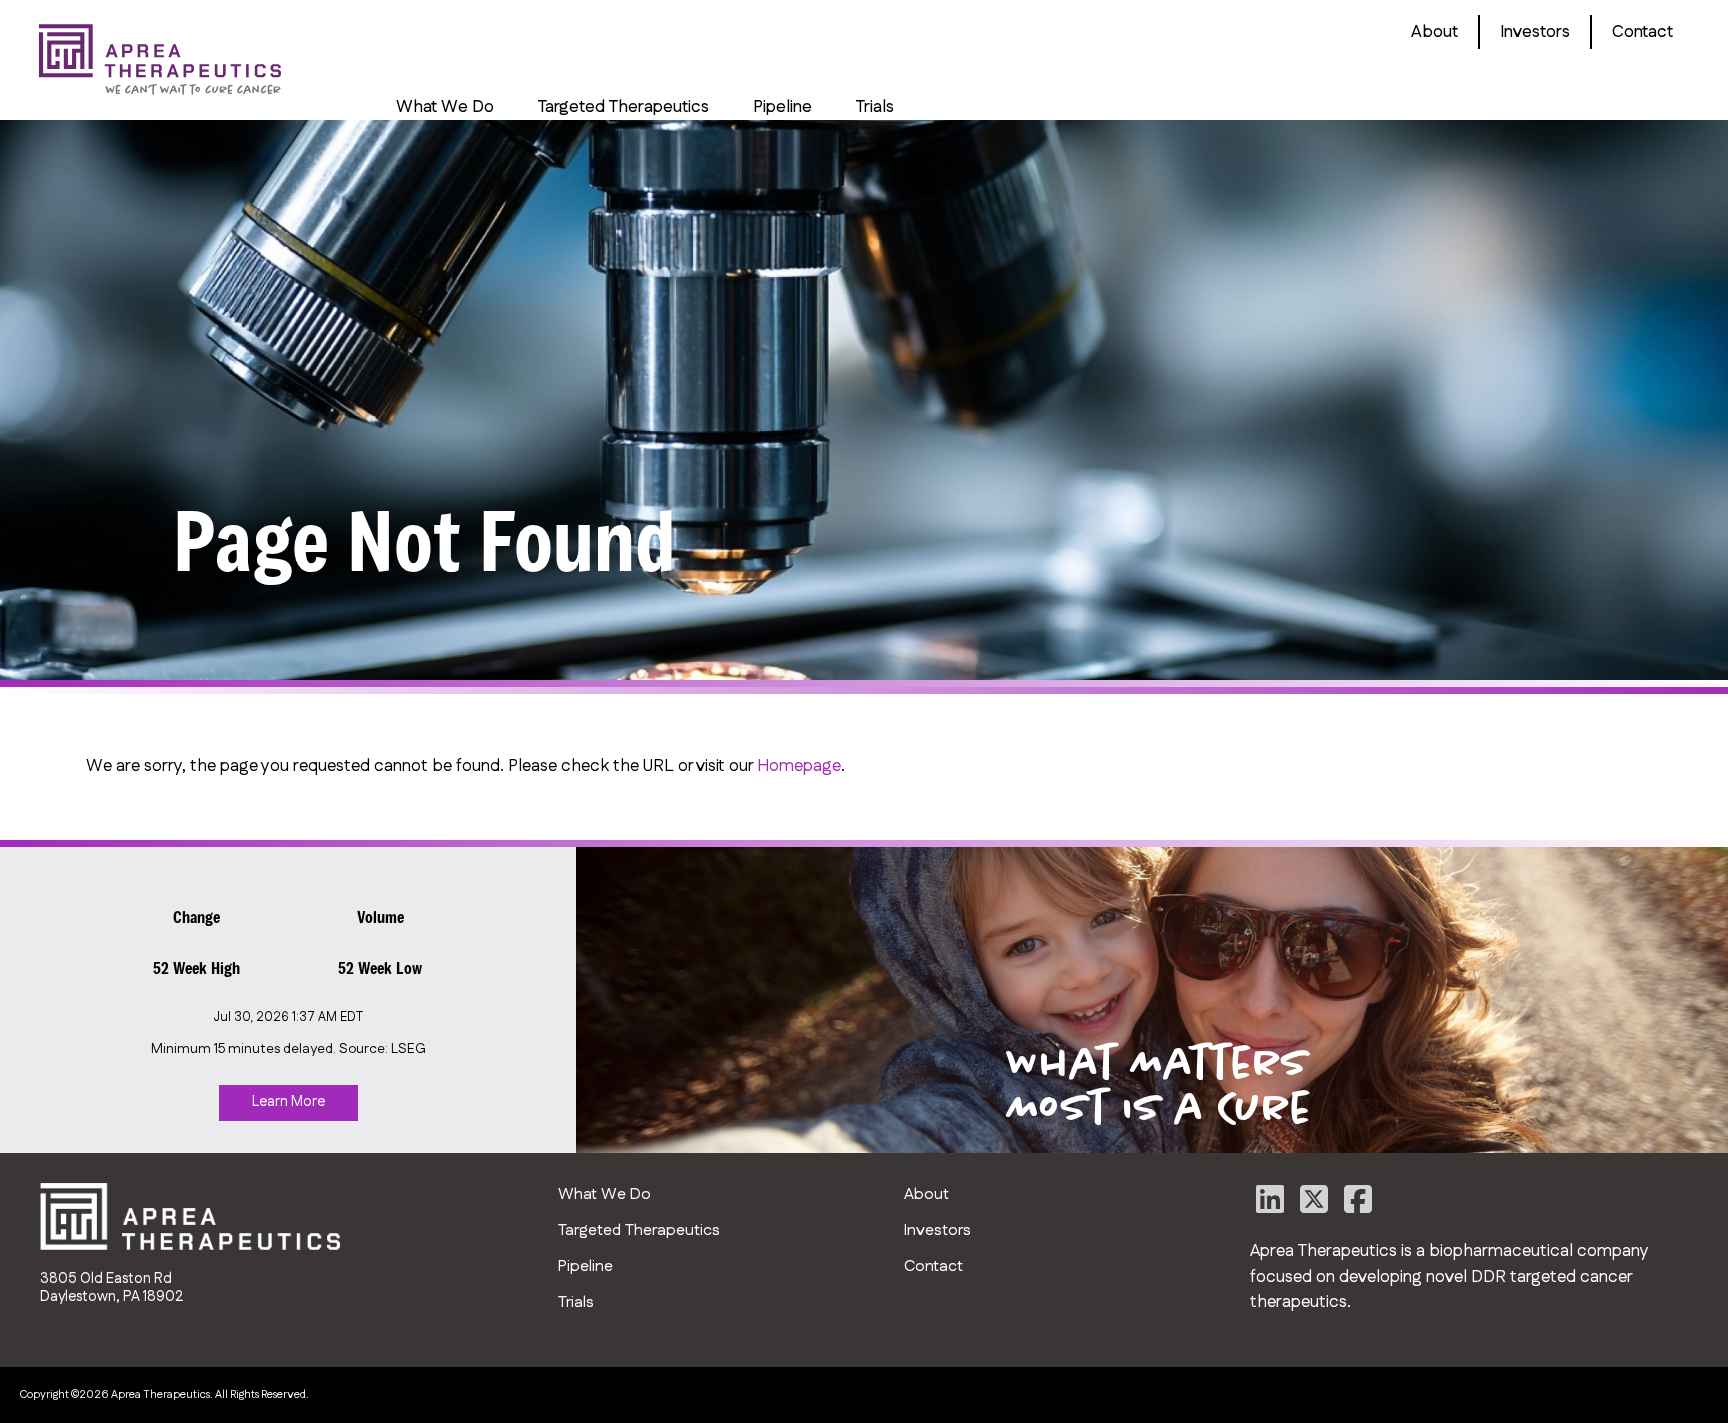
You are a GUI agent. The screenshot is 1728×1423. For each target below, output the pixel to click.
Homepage (799, 766)
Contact (1642, 32)
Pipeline (782, 107)
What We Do (445, 107)
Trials (875, 107)
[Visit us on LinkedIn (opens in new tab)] (1272, 1206)
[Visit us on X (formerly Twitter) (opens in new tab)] (1316, 1206)
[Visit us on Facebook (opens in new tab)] (1358, 1206)
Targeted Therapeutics (623, 107)
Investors (1535, 32)
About (1434, 32)
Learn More (288, 1102)
